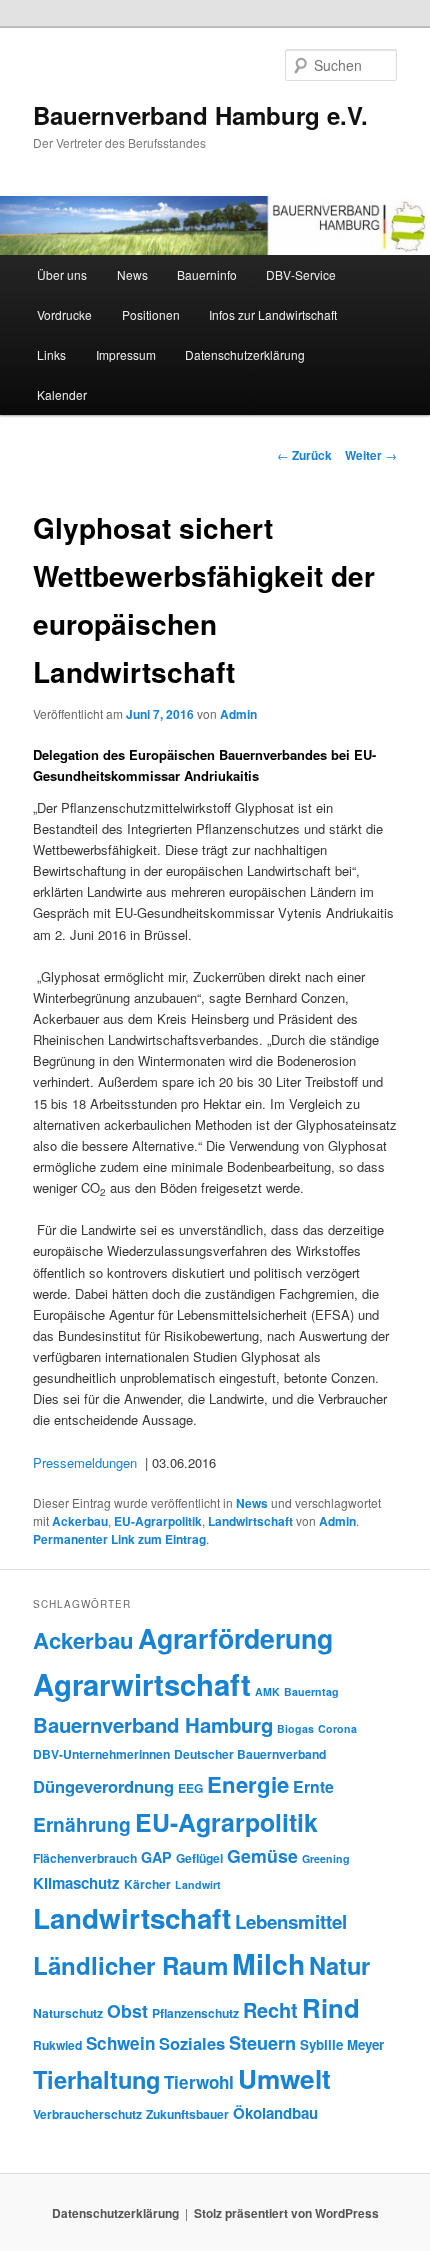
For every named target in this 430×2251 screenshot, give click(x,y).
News (132, 274)
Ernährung (82, 1824)
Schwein (120, 2043)
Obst (127, 2010)
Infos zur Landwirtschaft (273, 314)
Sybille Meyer (342, 2044)
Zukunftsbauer (187, 2114)
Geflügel (199, 1858)
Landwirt (198, 1884)
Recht (270, 2009)
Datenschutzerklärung (245, 354)
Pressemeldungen (85, 1462)
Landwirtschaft (250, 1521)
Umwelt (284, 2078)
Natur (339, 1965)
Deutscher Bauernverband (250, 1754)
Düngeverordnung (103, 1786)
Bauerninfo (207, 274)
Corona (337, 1728)
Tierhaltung (96, 2079)
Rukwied (57, 2045)
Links (51, 354)
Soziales (192, 2043)
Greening (326, 1858)
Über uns (62, 274)
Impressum (126, 354)
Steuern (262, 2043)
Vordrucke (64, 314)
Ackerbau (80, 1521)
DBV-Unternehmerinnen (101, 1754)
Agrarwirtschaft (142, 1684)
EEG (190, 1788)
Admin (238, 714)
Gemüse (262, 1855)
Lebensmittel (291, 1921)
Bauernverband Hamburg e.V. (200, 115)
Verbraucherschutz (87, 2114)
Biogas (295, 1728)
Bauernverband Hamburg (153, 1724)
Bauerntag (311, 1691)
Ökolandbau (275, 2113)
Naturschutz (68, 2013)
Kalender (62, 394)
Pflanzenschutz (195, 2013)
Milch (268, 1963)
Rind (331, 2007)
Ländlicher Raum (130, 1965)
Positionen (151, 314)
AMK (267, 1691)
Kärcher (147, 1884)
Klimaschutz (76, 1883)
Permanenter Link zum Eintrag (119, 1539)
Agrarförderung (235, 1638)
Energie (248, 1784)
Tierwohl (199, 2082)
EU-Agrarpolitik (158, 1521)
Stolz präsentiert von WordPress (286, 2213)
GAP (156, 1857)
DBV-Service (301, 274)
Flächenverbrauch (85, 1858)
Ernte (313, 1786)
